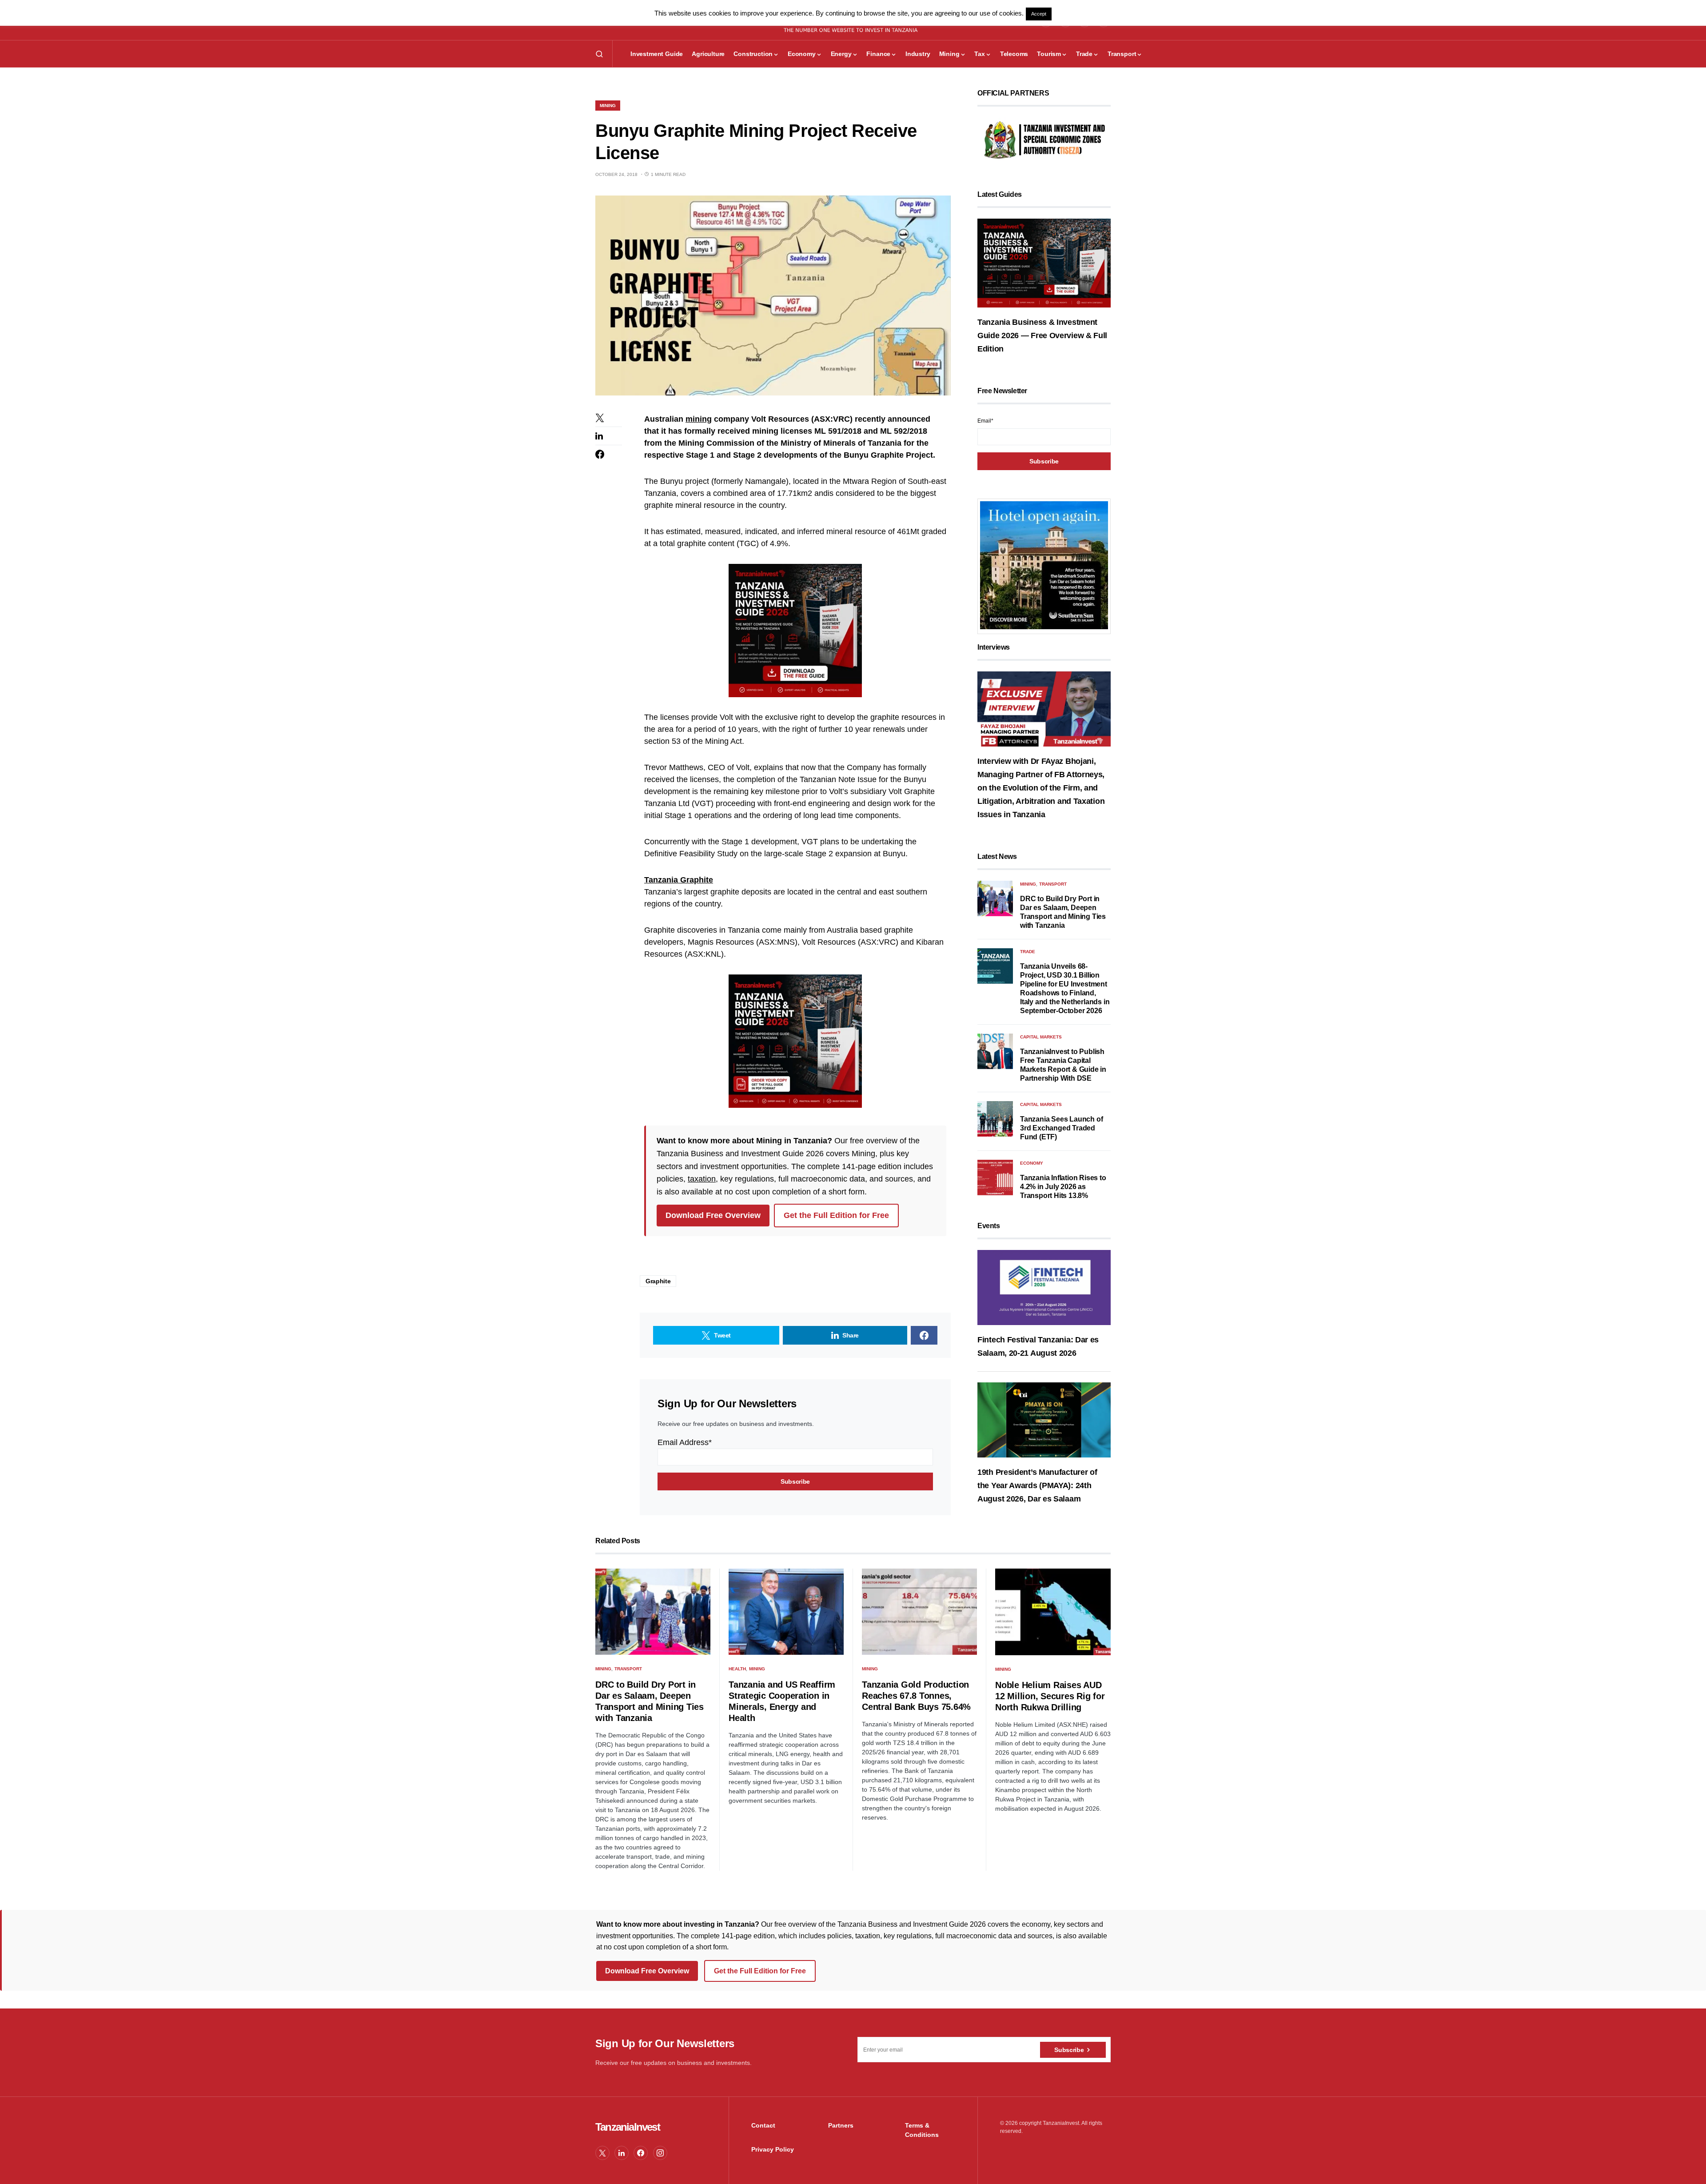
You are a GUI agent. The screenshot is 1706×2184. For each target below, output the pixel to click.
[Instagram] (660, 2153)
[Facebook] (641, 2153)
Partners (841, 2125)
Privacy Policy (773, 2149)
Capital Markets (1041, 1037)
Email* (985, 421)
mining (699, 419)
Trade (1028, 952)
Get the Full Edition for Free (836, 1215)
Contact (763, 2125)
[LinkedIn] (622, 2153)
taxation (702, 1179)
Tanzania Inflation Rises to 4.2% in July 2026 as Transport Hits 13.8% (1063, 1187)
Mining (608, 106)
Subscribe (1069, 2050)
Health (737, 1669)
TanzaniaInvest (628, 2127)
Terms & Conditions (922, 2130)
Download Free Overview (713, 1215)
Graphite (658, 1281)
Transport (1053, 884)
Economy (1032, 1163)
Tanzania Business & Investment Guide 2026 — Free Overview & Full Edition (1042, 335)
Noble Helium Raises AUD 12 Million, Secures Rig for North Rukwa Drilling (1050, 1696)
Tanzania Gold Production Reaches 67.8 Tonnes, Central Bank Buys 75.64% (916, 1696)
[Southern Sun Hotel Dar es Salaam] (1044, 565)
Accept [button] (1039, 14)
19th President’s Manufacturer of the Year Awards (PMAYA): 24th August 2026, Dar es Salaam (1037, 1485)
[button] (599, 54)
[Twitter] (602, 2153)
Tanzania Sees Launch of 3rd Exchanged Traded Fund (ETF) (1061, 1128)
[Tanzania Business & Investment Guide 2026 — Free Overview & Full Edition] (1044, 263)
